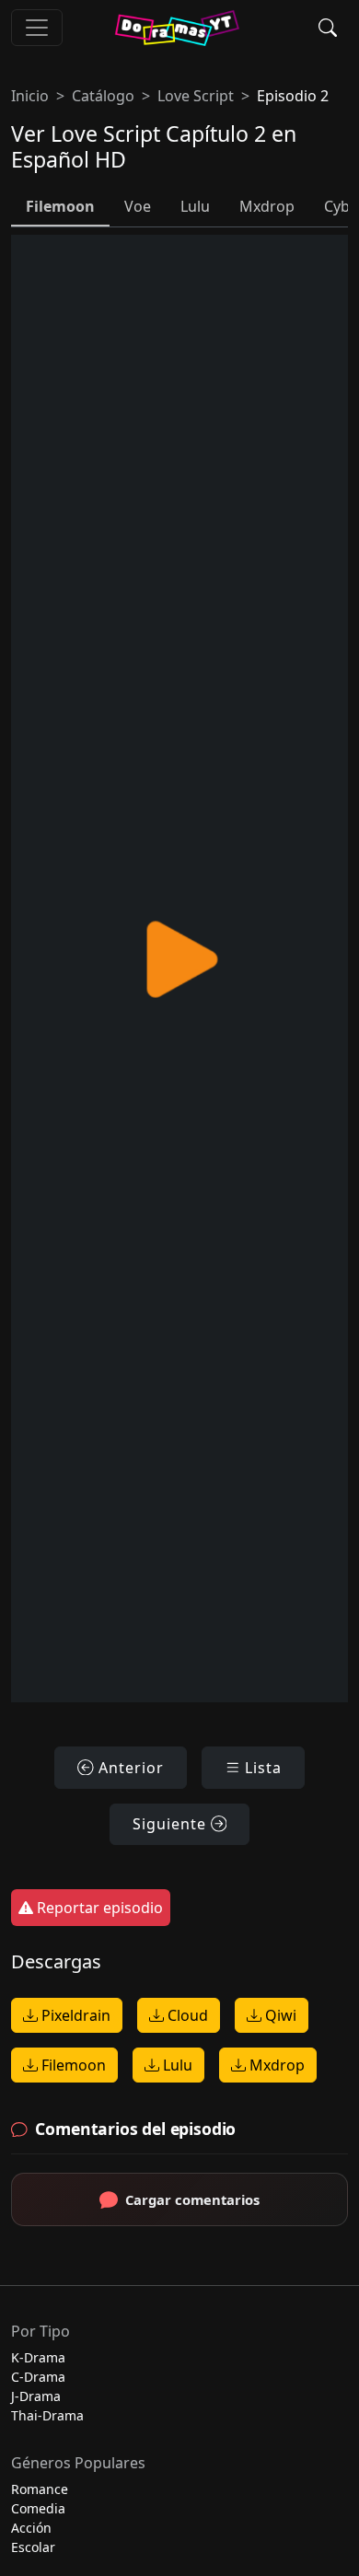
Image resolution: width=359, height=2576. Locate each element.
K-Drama (38, 2357)
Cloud (186, 2015)
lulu (195, 206)
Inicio (30, 96)
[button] (328, 28)
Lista (261, 1768)
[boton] (37, 28)
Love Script (196, 96)
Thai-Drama (47, 2415)
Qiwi (279, 2015)
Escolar (33, 2547)
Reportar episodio (98, 1908)
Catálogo (103, 96)
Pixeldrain (74, 2015)
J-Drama (36, 2396)
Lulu (176, 2065)
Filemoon (72, 2065)
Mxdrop (275, 2065)
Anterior (129, 1768)
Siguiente (172, 1824)
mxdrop (267, 206)
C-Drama (38, 2377)
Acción (31, 2528)
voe (138, 206)
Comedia (38, 2508)
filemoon (60, 206)
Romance (40, 2489)
